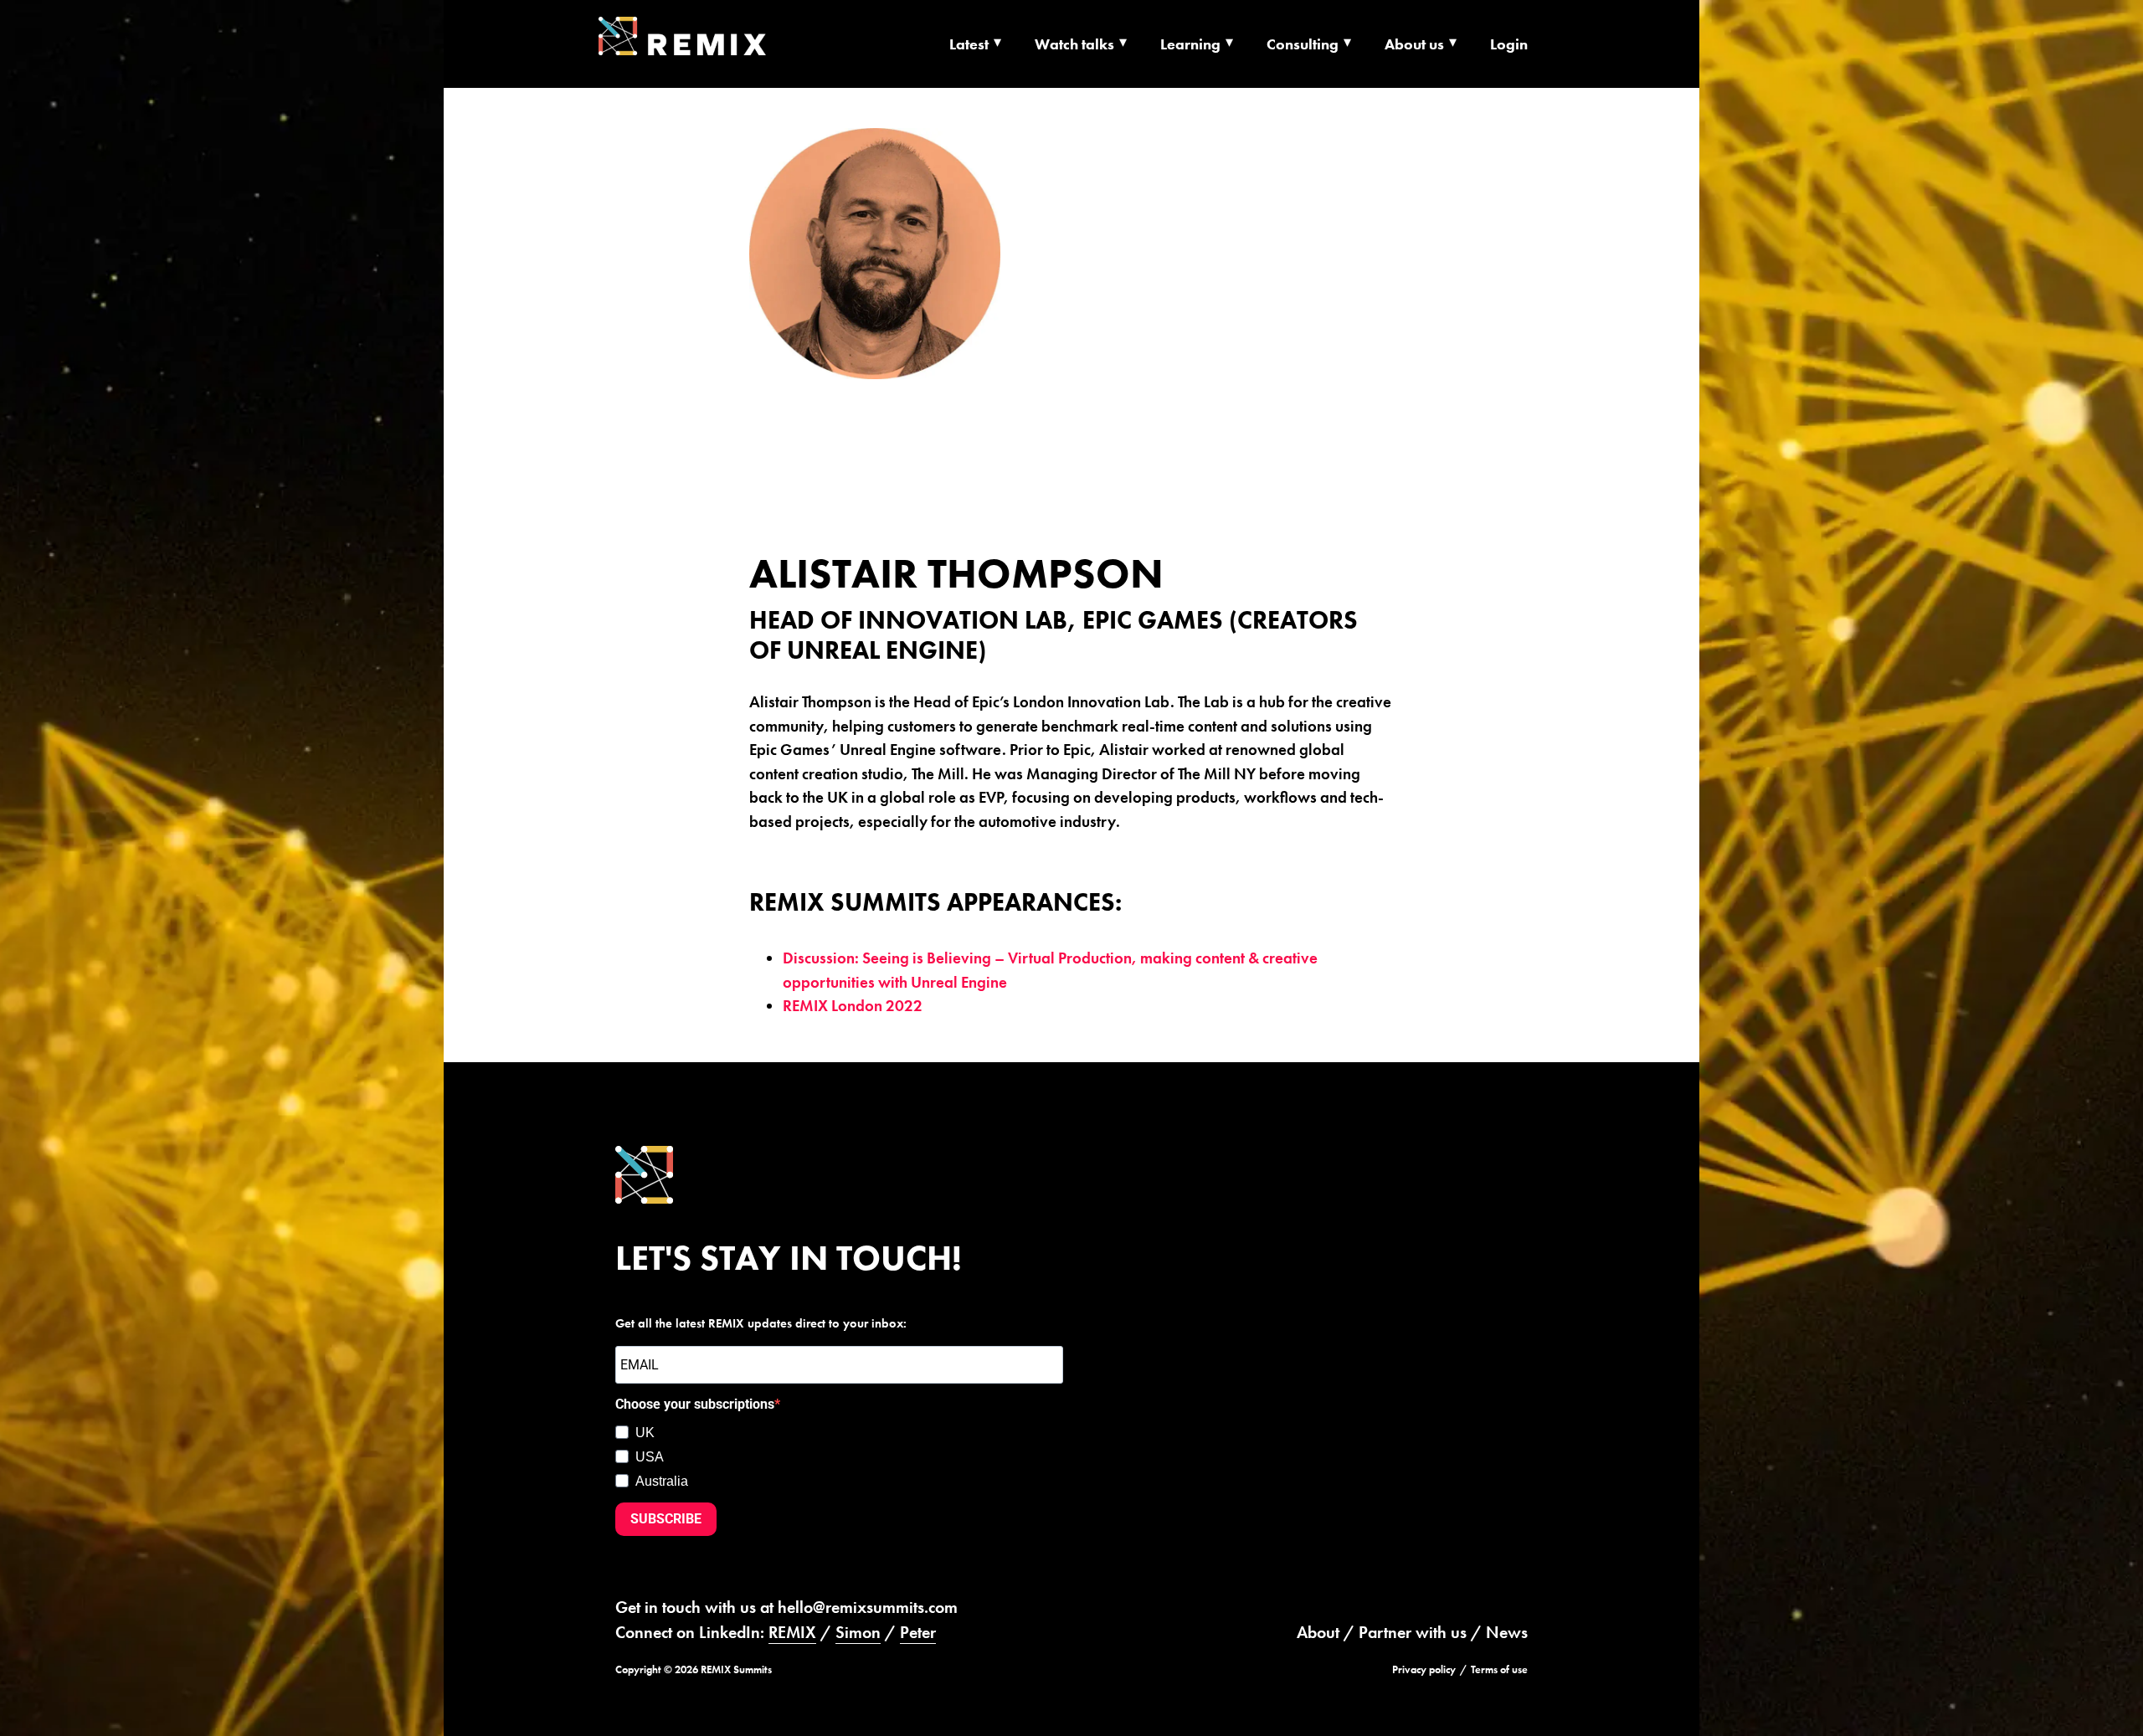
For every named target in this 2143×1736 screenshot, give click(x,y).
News (1507, 1632)
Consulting (1303, 44)
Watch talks (1074, 44)
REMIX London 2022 (853, 1006)
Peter (918, 1632)
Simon (858, 1632)
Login (1509, 44)
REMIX (792, 1632)
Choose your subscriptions (695, 1404)
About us (1414, 44)
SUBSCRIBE (666, 1519)
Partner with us (1413, 1632)
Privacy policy (1424, 1669)
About (1318, 1632)
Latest (969, 44)
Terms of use (1499, 1669)
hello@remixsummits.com (868, 1607)
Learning (1190, 44)
